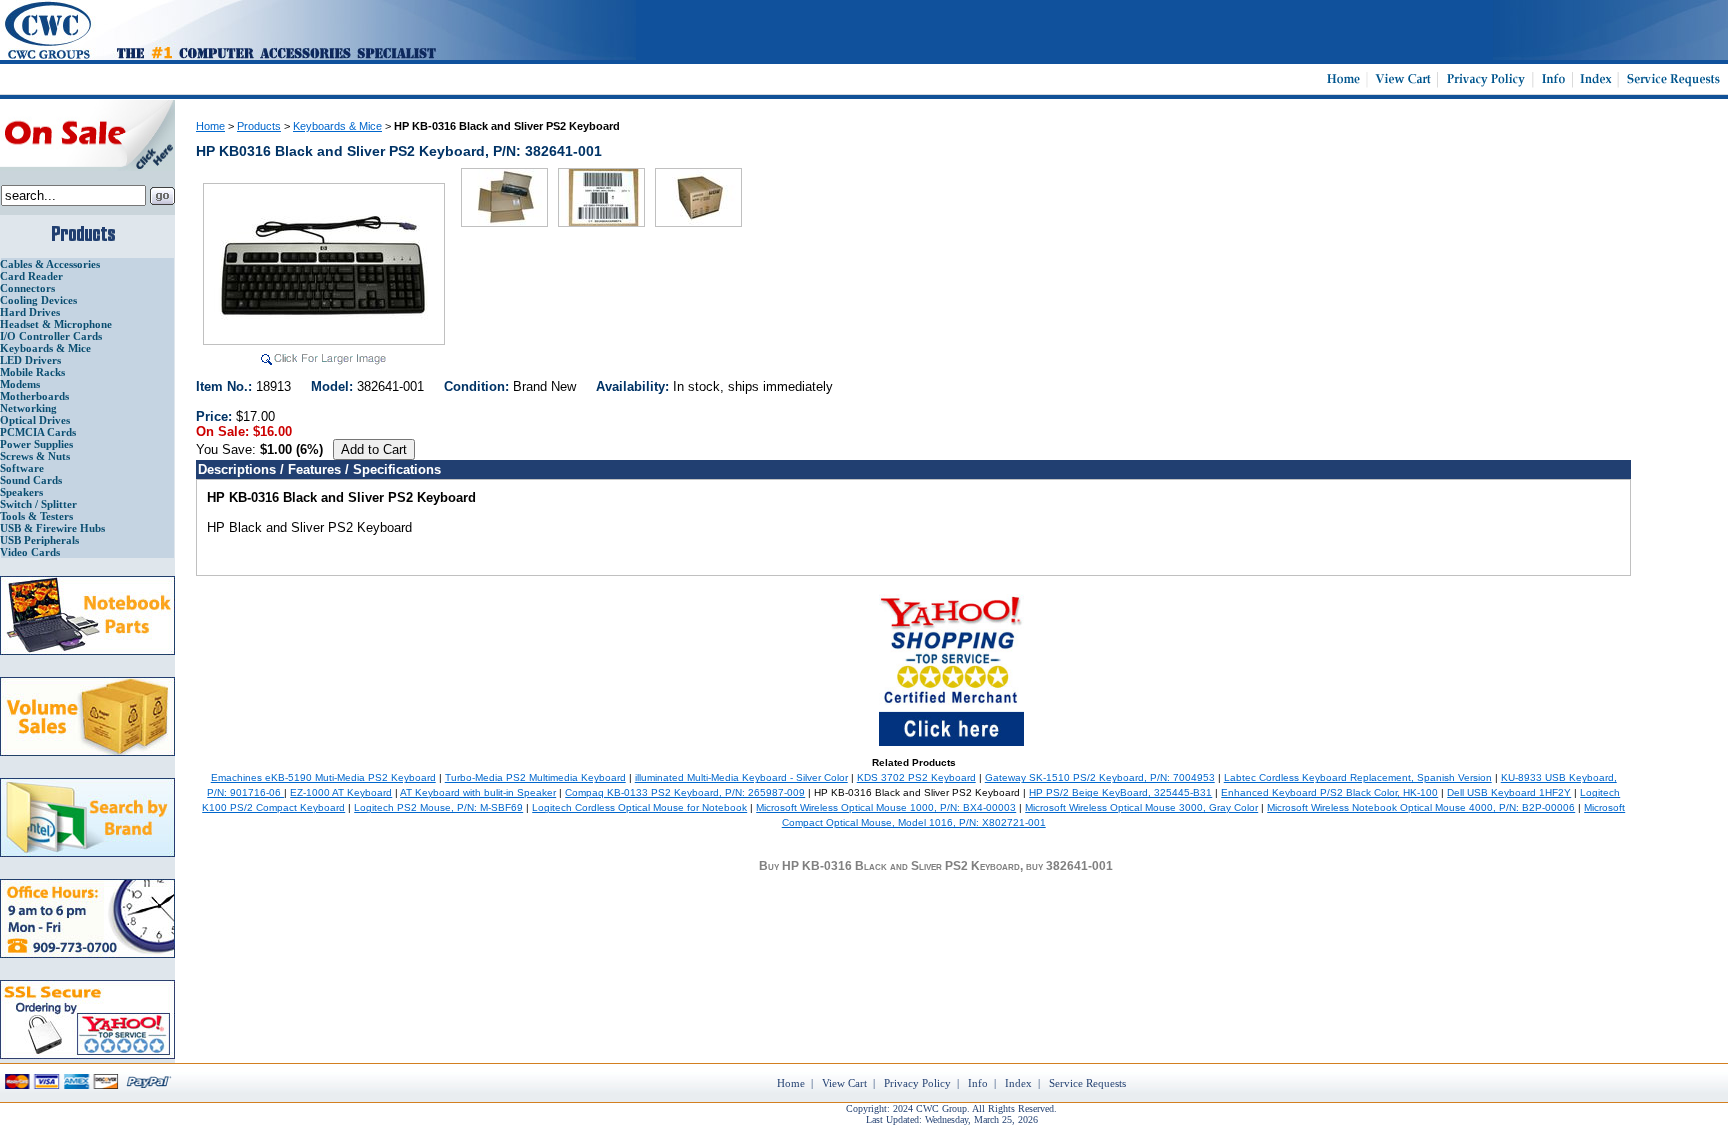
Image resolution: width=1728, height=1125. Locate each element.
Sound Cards (31, 480)
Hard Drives (30, 312)
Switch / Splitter (38, 504)
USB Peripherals (39, 540)
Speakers (21, 492)
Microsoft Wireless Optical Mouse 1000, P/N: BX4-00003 (886, 807)
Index (1018, 1083)
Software (22, 468)
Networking (28, 408)
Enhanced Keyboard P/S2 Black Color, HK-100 (1329, 792)
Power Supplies (36, 444)
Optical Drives (35, 420)
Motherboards (34, 396)
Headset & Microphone (56, 324)
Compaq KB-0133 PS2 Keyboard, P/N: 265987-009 (685, 792)
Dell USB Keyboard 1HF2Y (1509, 792)
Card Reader (31, 276)
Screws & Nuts (35, 456)
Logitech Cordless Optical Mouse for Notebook (639, 807)
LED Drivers (30, 360)
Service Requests (1087, 1083)
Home (210, 126)
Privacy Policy (917, 1083)
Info (978, 1083)
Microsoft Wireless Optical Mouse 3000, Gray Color (1141, 807)
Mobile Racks (32, 372)
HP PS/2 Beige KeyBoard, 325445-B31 (1120, 792)
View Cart (844, 1083)
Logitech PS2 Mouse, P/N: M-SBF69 (438, 807)
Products (259, 126)
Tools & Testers (36, 516)
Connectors (27, 288)
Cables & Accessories (50, 264)
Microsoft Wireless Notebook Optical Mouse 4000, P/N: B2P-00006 (1421, 807)
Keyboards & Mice (45, 348)
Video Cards (30, 552)
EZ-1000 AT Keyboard (341, 792)
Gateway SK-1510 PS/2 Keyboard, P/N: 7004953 (1100, 777)
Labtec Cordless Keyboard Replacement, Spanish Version (1358, 777)
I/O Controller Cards (51, 336)
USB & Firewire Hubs (52, 528)
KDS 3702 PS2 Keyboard (916, 777)
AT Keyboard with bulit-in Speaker (478, 792)
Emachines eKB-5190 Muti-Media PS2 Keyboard (323, 777)
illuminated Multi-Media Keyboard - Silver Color (741, 777)
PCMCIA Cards (38, 432)
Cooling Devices (38, 300)
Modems (20, 384)
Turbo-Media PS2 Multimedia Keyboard (535, 777)
